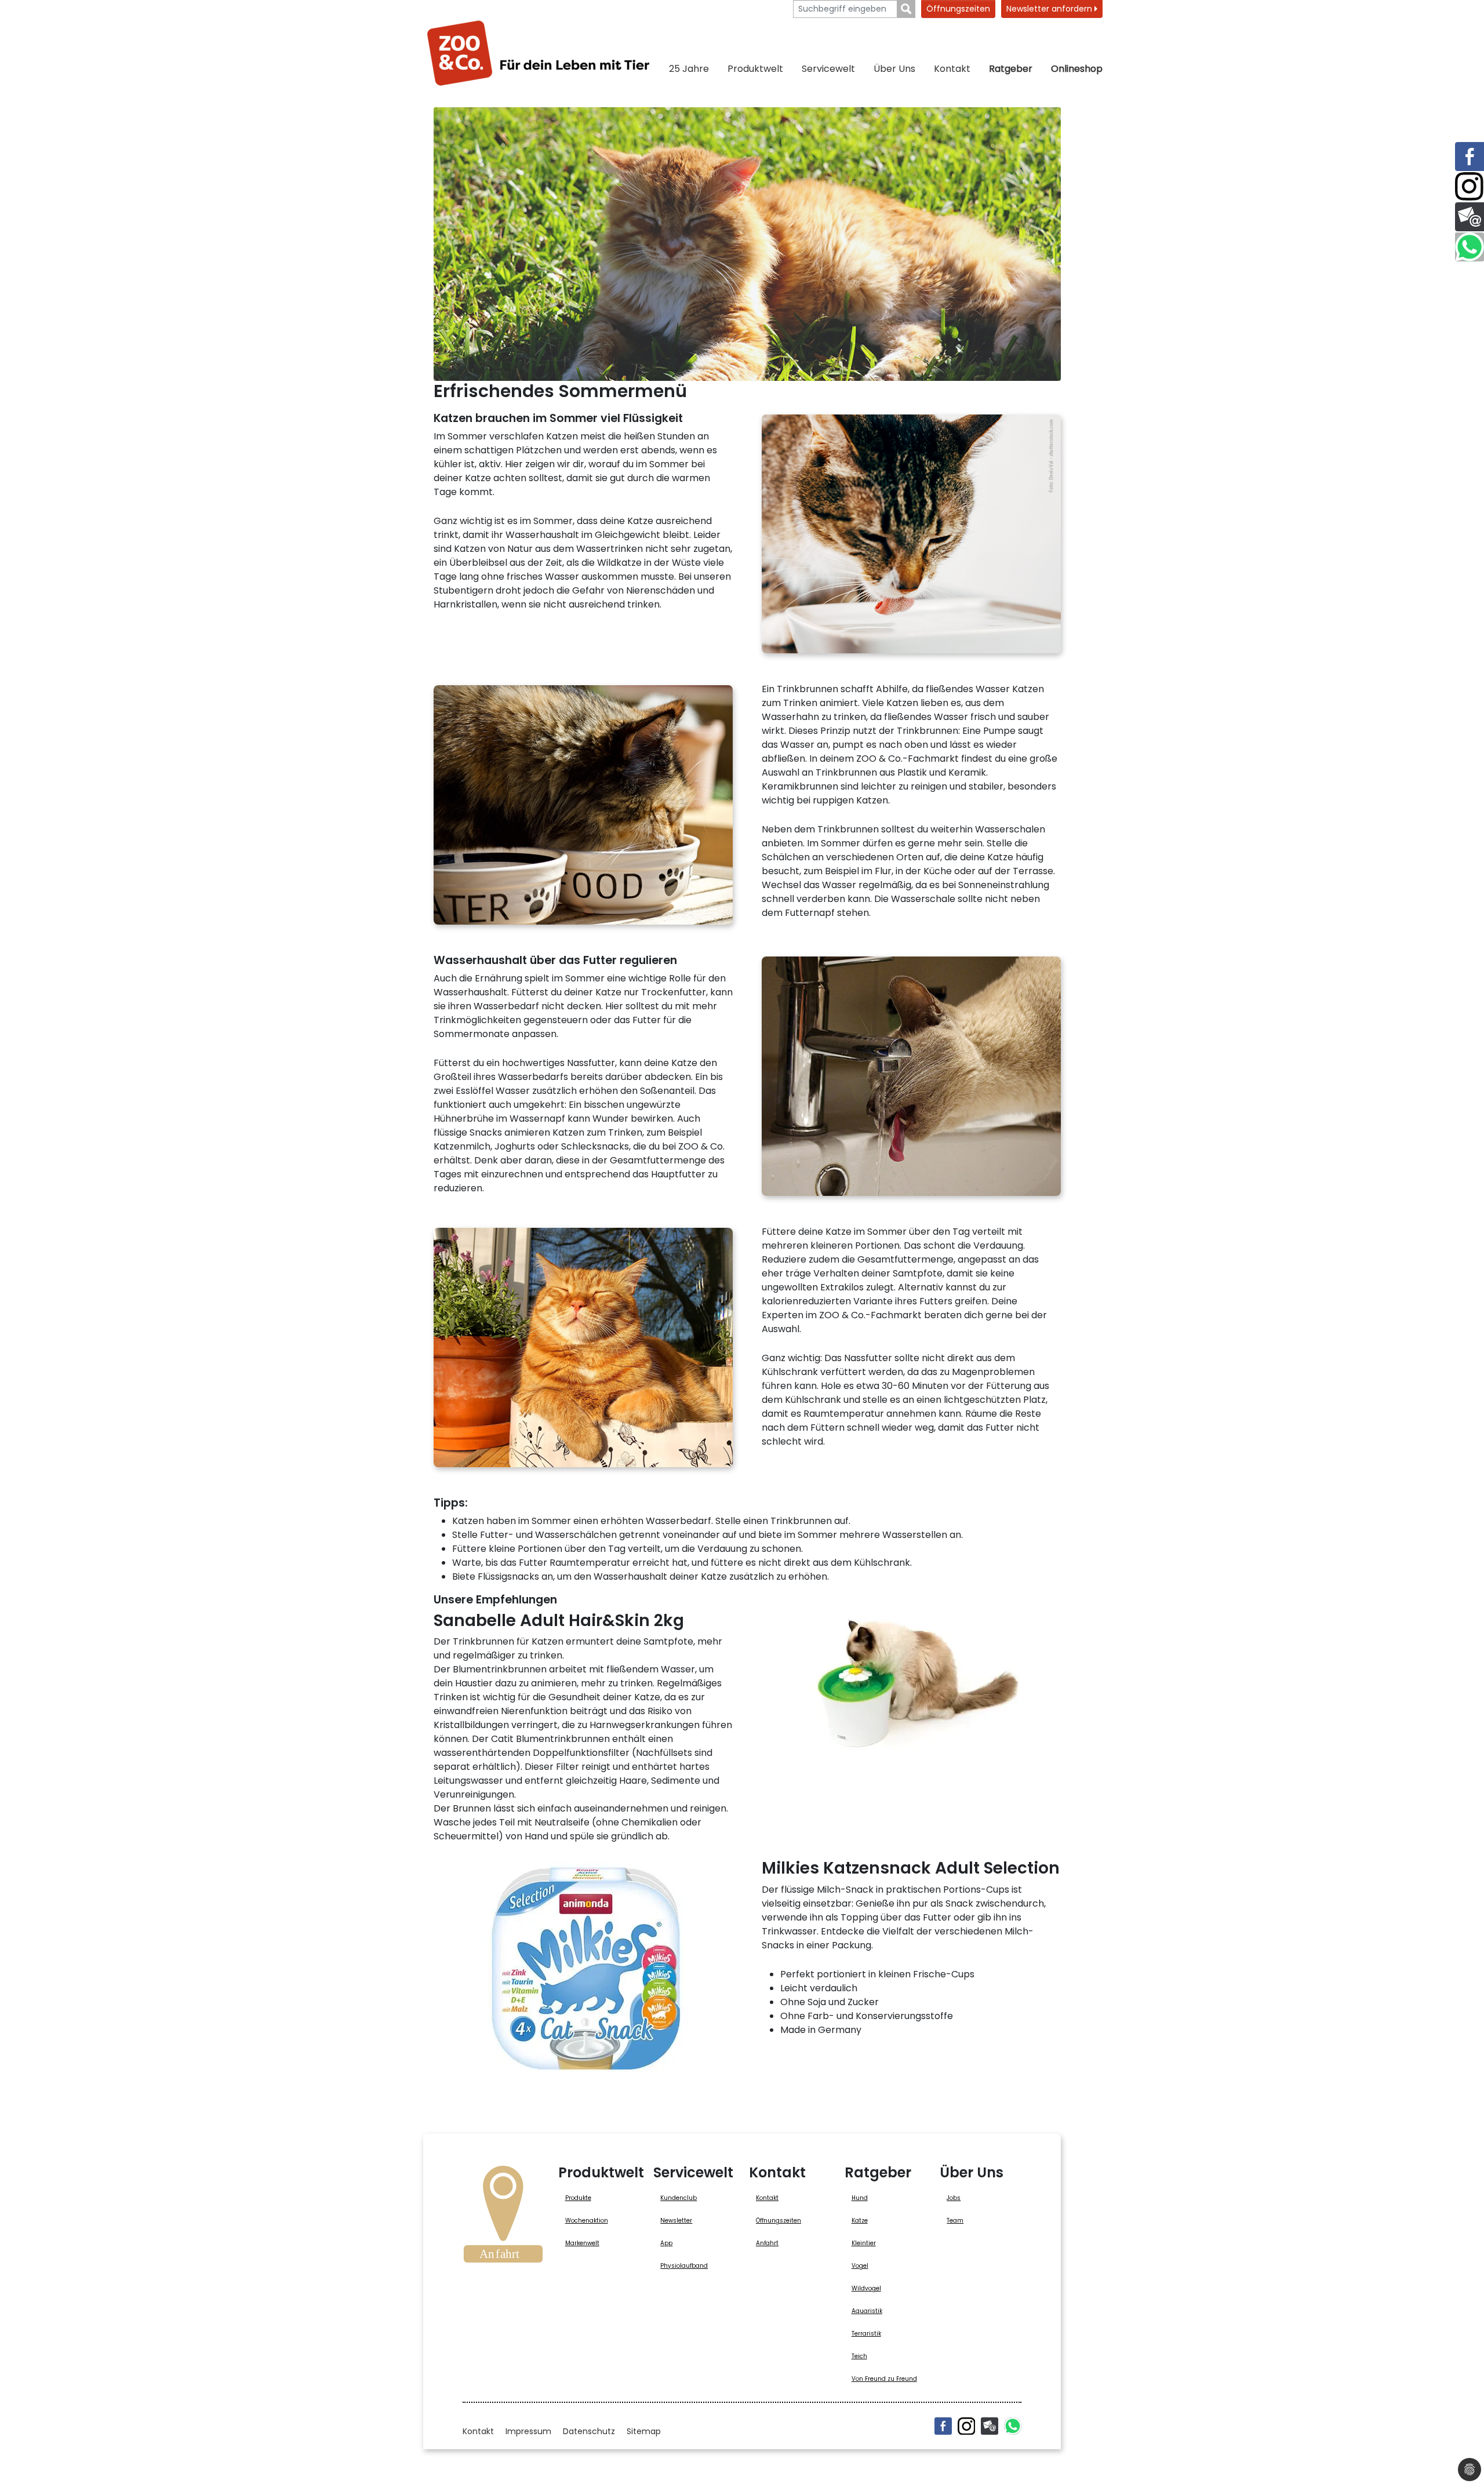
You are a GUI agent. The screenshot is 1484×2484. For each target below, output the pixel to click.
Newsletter (676, 2221)
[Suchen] (906, 9)
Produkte (578, 2198)
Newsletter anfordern (1050, 9)
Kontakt (952, 69)
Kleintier (864, 2243)
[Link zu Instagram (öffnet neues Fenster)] (1470, 187)
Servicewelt (828, 69)
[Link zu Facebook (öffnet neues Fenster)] (1470, 157)
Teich (859, 2356)
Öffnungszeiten (958, 9)
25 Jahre (689, 69)
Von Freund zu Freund (884, 2379)
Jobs (954, 2198)
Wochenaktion (587, 2221)
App (666, 2243)
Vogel (860, 2266)
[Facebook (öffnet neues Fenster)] (943, 2426)
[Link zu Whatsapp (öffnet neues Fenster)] (1470, 247)
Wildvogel (866, 2288)
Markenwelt (582, 2243)
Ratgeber (1011, 69)
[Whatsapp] (1013, 2426)
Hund (860, 2198)
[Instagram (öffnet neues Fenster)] (966, 2426)
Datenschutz (589, 2431)
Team (955, 2221)
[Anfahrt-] (503, 2218)
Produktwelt (755, 69)
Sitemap (644, 2431)
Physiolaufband (684, 2266)
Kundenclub (679, 2198)
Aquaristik (867, 2311)
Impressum (528, 2431)
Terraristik (866, 2334)
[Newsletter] (990, 2426)
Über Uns (894, 69)
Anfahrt (767, 2243)
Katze (860, 2221)
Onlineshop (1077, 69)
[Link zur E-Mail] (1470, 217)
